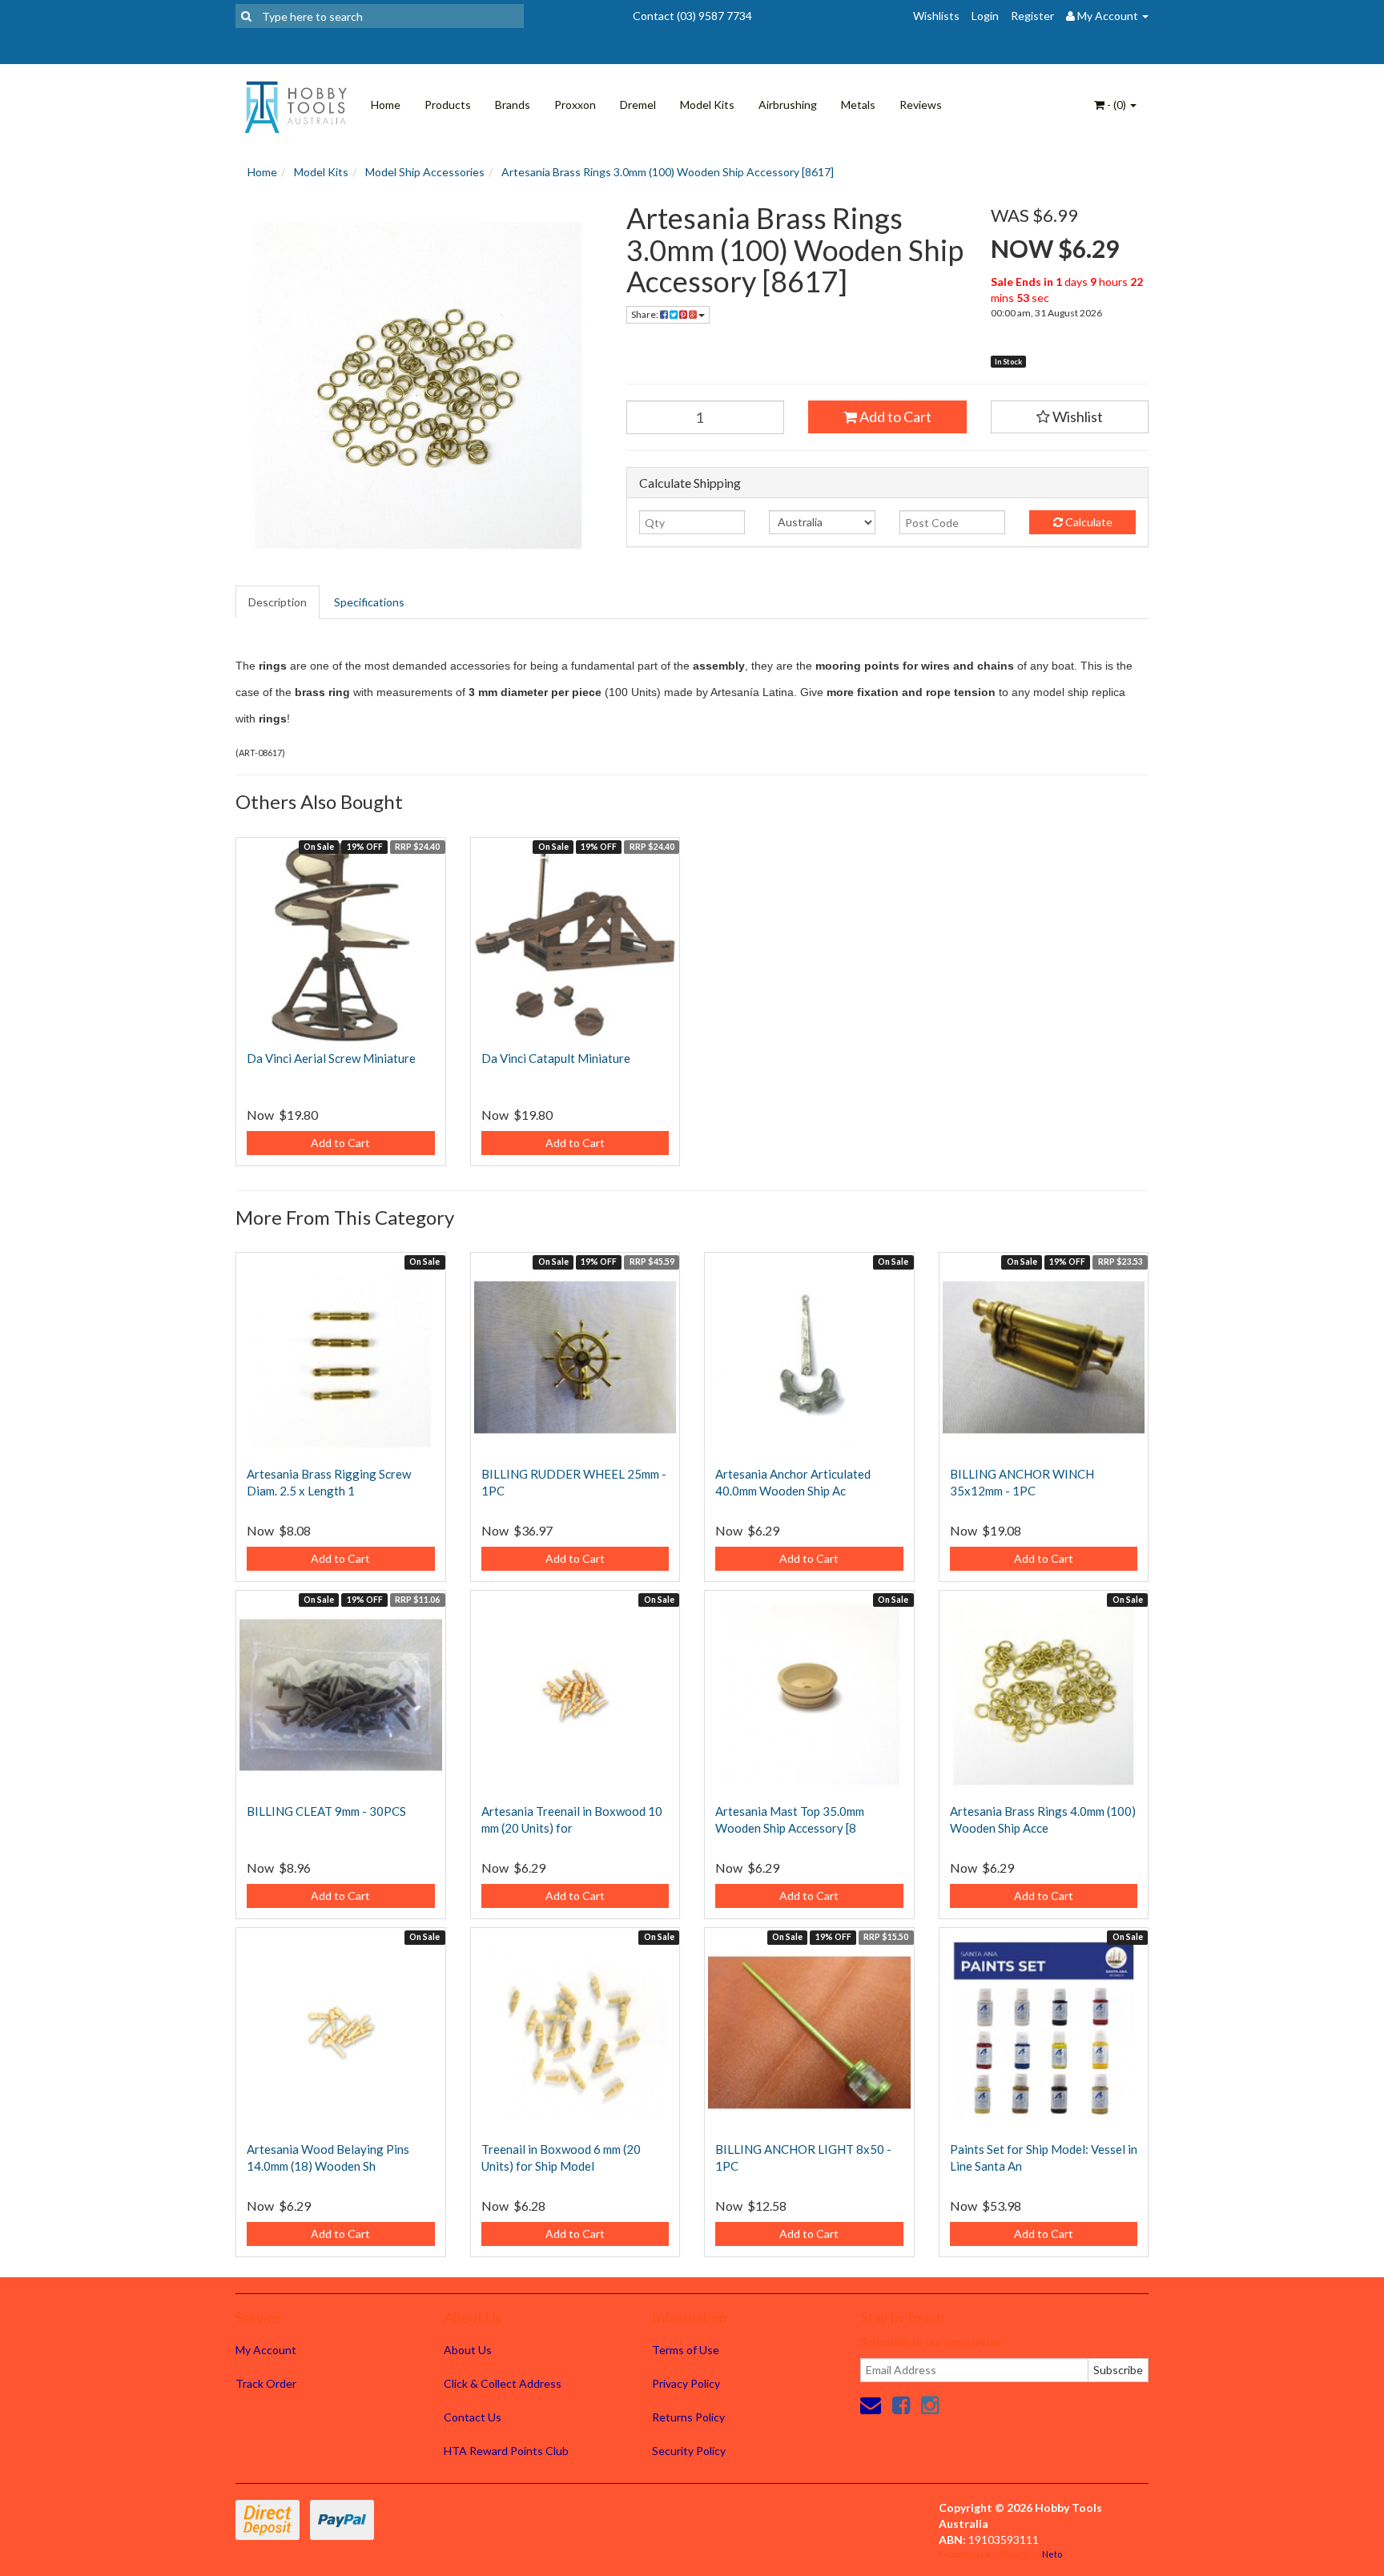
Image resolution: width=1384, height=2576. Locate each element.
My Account (266, 2350)
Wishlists (936, 16)
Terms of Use (686, 2350)
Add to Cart (894, 417)
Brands (513, 105)
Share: (646, 314)
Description (278, 602)
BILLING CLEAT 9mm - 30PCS (326, 1811)
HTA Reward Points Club (506, 2451)
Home (386, 105)
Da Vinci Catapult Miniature (556, 1058)
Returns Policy (688, 2417)
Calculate (1088, 522)
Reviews (921, 105)
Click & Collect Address (503, 2383)
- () (1116, 105)
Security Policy (689, 2451)
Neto (1052, 2554)
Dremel (638, 105)
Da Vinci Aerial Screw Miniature (331, 1058)
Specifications (369, 602)
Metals (858, 105)
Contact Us (473, 2417)
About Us (468, 2350)
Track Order (266, 2383)
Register (1032, 16)
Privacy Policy (686, 2383)
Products (448, 105)
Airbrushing (788, 105)
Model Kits (707, 105)
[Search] (246, 16)
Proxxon (575, 105)
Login (985, 16)
